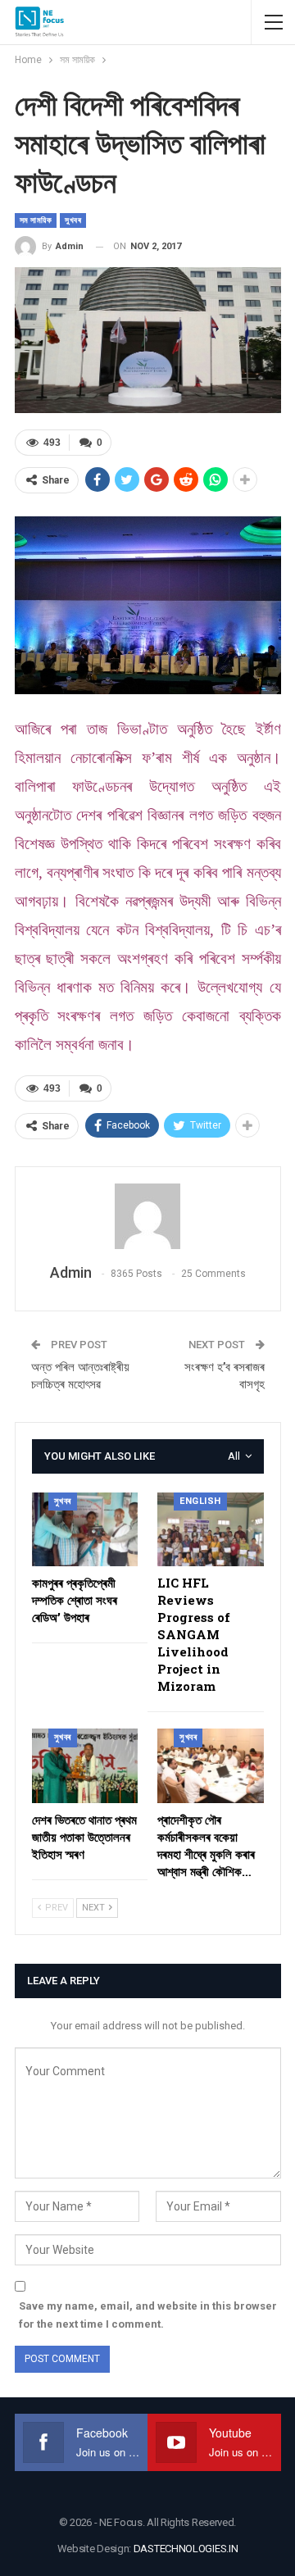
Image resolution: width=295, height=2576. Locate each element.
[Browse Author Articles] (148, 1216)
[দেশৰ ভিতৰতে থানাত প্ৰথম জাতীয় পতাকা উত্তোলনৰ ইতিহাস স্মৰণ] (85, 1766)
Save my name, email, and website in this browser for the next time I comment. (148, 2315)
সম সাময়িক (36, 220)
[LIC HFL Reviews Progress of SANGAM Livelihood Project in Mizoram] (211, 1530)
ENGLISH (200, 1501)
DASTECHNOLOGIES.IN (186, 2549)
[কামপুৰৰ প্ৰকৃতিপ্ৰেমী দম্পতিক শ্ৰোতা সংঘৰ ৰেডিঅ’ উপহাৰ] (85, 1530)
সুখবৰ (73, 220)
